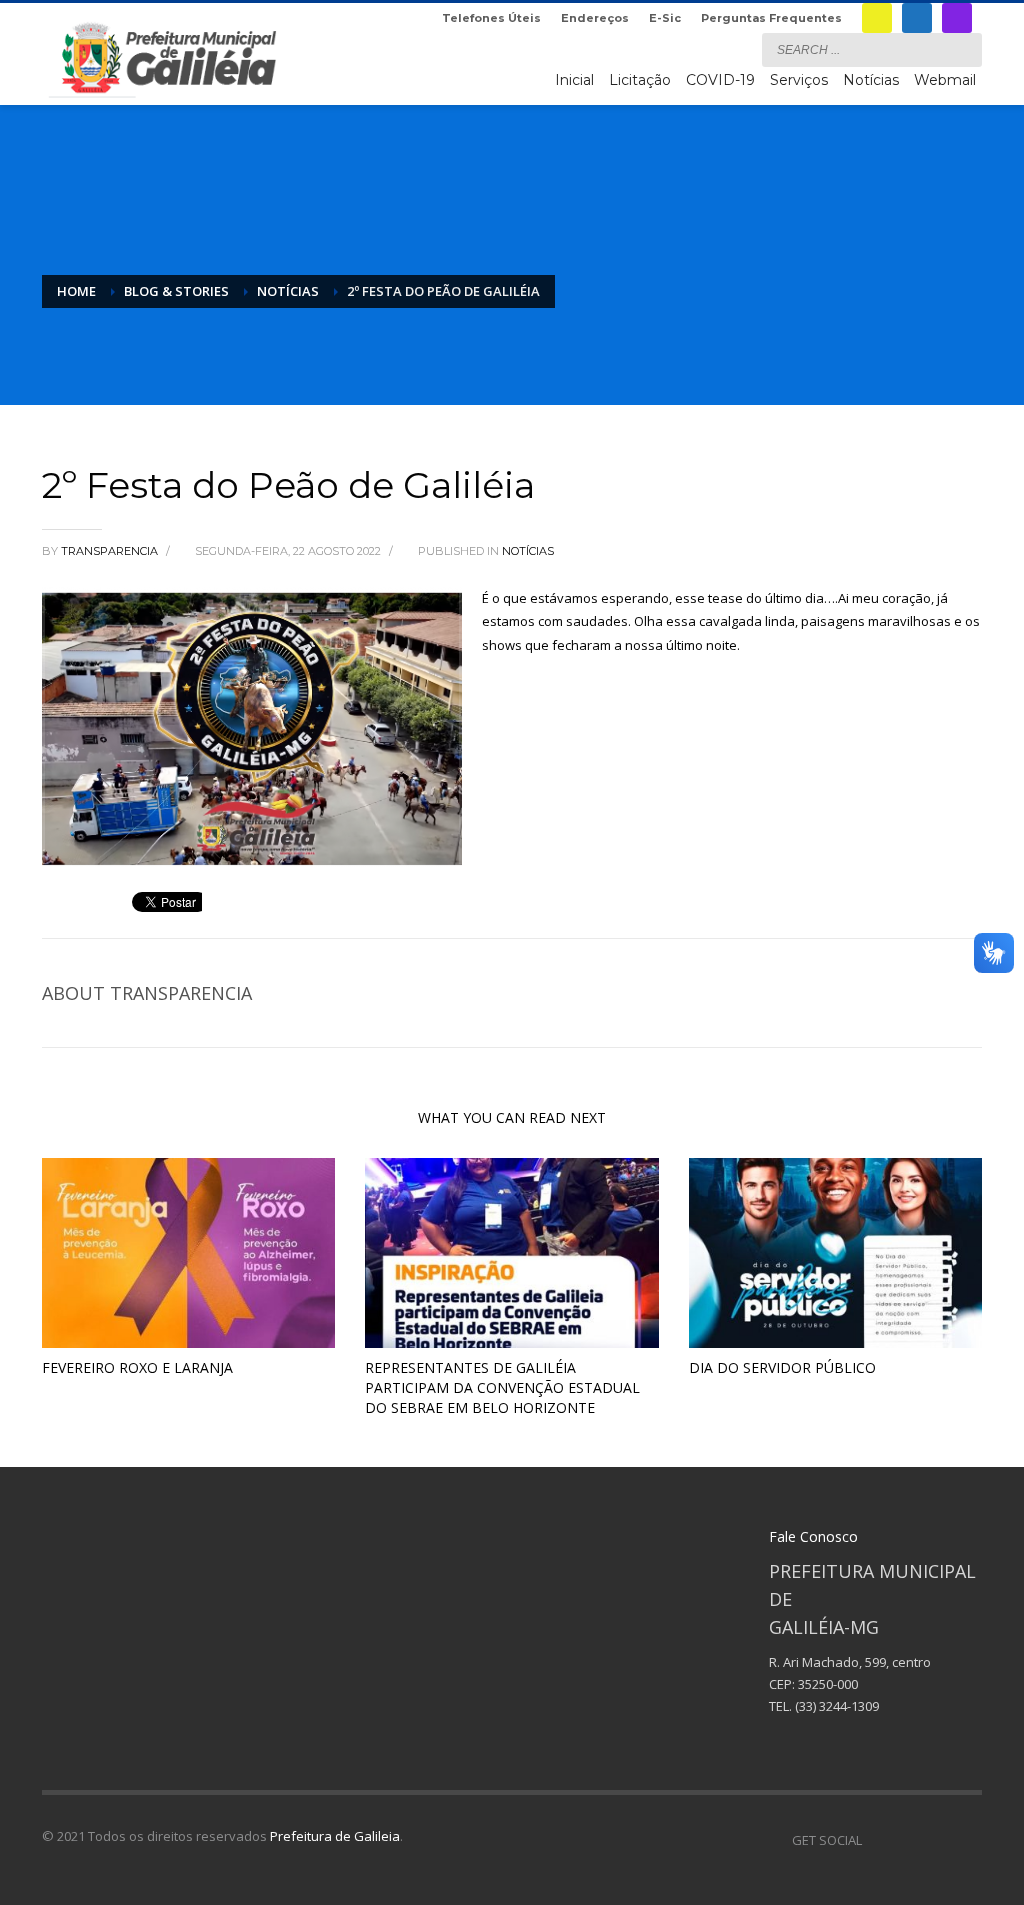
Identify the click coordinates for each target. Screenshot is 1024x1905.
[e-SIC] (877, 18)
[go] (962, 49)
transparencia (111, 551)
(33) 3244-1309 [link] (837, 1706)
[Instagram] (957, 18)
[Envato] (967, 1840)
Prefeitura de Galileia (335, 1836)
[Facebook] (917, 18)
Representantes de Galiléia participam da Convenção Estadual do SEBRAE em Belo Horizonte (502, 1387)
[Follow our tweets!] (907, 1840)
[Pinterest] (937, 1840)
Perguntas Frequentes (771, 18)
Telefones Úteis (491, 18)
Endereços (595, 18)
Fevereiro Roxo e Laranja (137, 1367)
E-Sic (665, 18)
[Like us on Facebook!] (877, 1840)
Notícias (528, 551)
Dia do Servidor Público (782, 1367)
